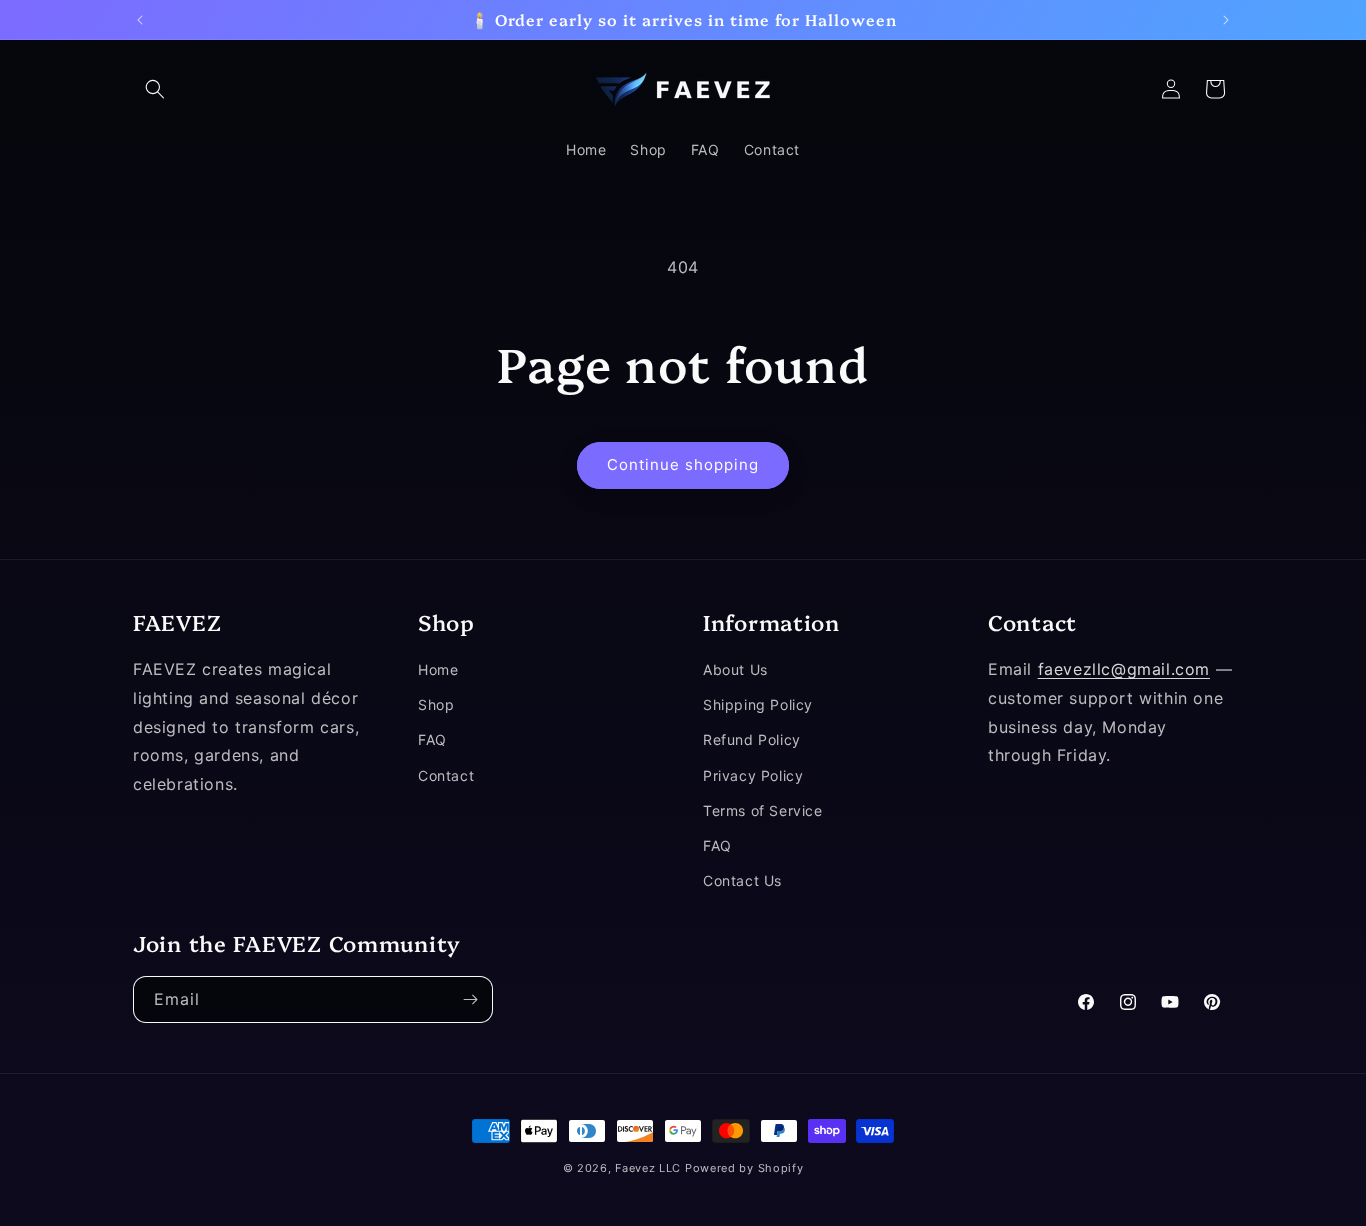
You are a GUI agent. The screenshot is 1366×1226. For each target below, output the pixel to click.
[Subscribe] (470, 999)
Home (438, 669)
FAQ (432, 740)
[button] (155, 89)
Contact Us (742, 880)
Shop (436, 705)
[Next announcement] (1226, 20)
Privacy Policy (753, 775)
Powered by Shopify (744, 1168)
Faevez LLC (648, 1168)
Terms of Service (763, 810)
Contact (446, 775)
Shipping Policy (758, 705)
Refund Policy (752, 740)
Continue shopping (683, 464)
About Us (735, 669)
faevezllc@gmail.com (1124, 669)
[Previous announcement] (140, 20)
